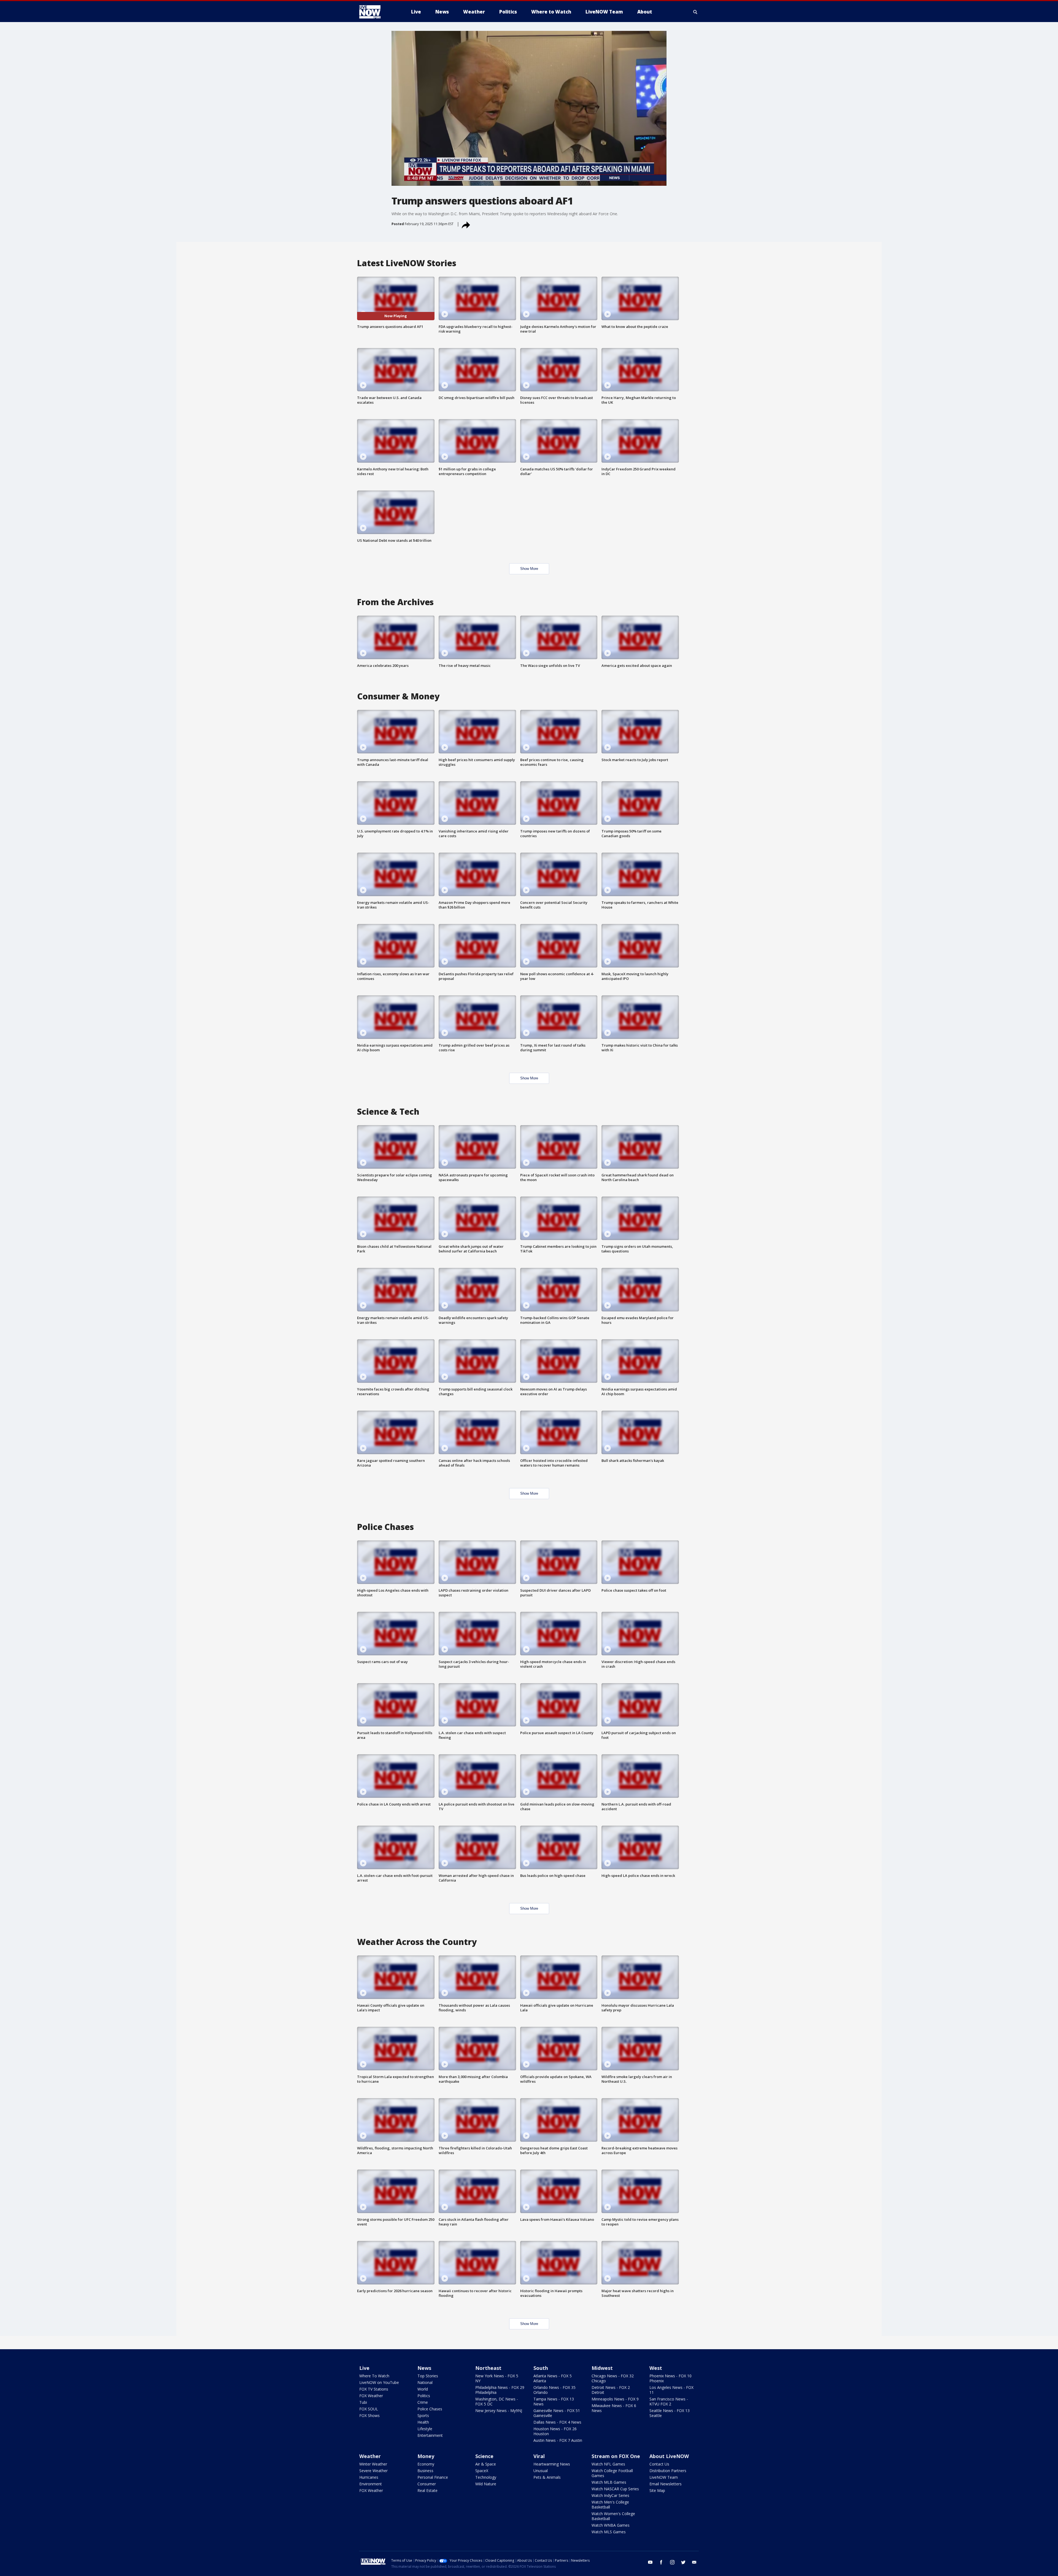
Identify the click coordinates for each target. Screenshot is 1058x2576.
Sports (423, 2415)
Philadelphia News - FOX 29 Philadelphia (500, 2390)
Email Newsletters (666, 2484)
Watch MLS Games (609, 2532)
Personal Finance (433, 2477)
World (423, 2389)
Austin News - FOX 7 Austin (558, 2440)
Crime (423, 2402)
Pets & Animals (547, 2477)
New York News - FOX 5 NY (497, 2378)
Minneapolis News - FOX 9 (615, 2399)
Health (423, 2422)
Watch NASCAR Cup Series (615, 2489)
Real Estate (427, 2490)
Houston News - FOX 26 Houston (555, 2431)
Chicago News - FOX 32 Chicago (613, 2378)
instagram (672, 2562)
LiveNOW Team (664, 2477)
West (656, 2368)
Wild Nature (486, 2484)
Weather (370, 2456)
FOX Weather (371, 2396)
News (424, 2368)
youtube (650, 2562)
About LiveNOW (669, 2456)
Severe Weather (373, 2471)
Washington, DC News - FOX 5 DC (497, 2401)
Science (484, 2456)
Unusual (541, 2471)
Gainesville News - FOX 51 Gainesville (557, 2413)
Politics (424, 2396)
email (694, 2562)
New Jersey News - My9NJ (499, 2411)
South (541, 2368)
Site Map (657, 2490)
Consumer (427, 2484)
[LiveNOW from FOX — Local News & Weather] (377, 12)
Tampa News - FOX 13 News (554, 2401)
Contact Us (659, 2464)
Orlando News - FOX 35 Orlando (554, 2390)
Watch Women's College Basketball (613, 2516)
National (425, 2382)
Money (426, 2456)
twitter (683, 2562)
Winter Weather (373, 2464)
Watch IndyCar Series (610, 2495)
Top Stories (428, 2376)
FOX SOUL (369, 2409)
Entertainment (430, 2435)
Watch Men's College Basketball (610, 2504)
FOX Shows (369, 2415)
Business (425, 2471)
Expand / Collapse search (695, 12)
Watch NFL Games (608, 2464)
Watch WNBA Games (611, 2525)
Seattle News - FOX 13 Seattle (670, 2413)
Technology (486, 2477)
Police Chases (430, 2409)
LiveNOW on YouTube (379, 2382)
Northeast (488, 2368)
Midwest (602, 2368)
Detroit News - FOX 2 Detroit (611, 2390)
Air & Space (486, 2464)
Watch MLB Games (609, 2482)
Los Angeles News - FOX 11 (671, 2390)
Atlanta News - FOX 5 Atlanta (553, 2378)
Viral (539, 2456)
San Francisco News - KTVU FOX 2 (669, 2401)
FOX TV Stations (374, 2389)
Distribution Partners (668, 2471)
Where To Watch (374, 2376)
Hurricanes (369, 2477)
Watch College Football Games (612, 2473)
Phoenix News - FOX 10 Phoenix (670, 2378)
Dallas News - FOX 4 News (557, 2422)
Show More (529, 569)
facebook (661, 2562)
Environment (371, 2484)
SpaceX (482, 2471)
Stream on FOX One (616, 2456)
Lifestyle (425, 2429)
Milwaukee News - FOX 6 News (614, 2408)
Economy (426, 2464)
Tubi (363, 2402)
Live (364, 2368)
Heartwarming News (552, 2464)
